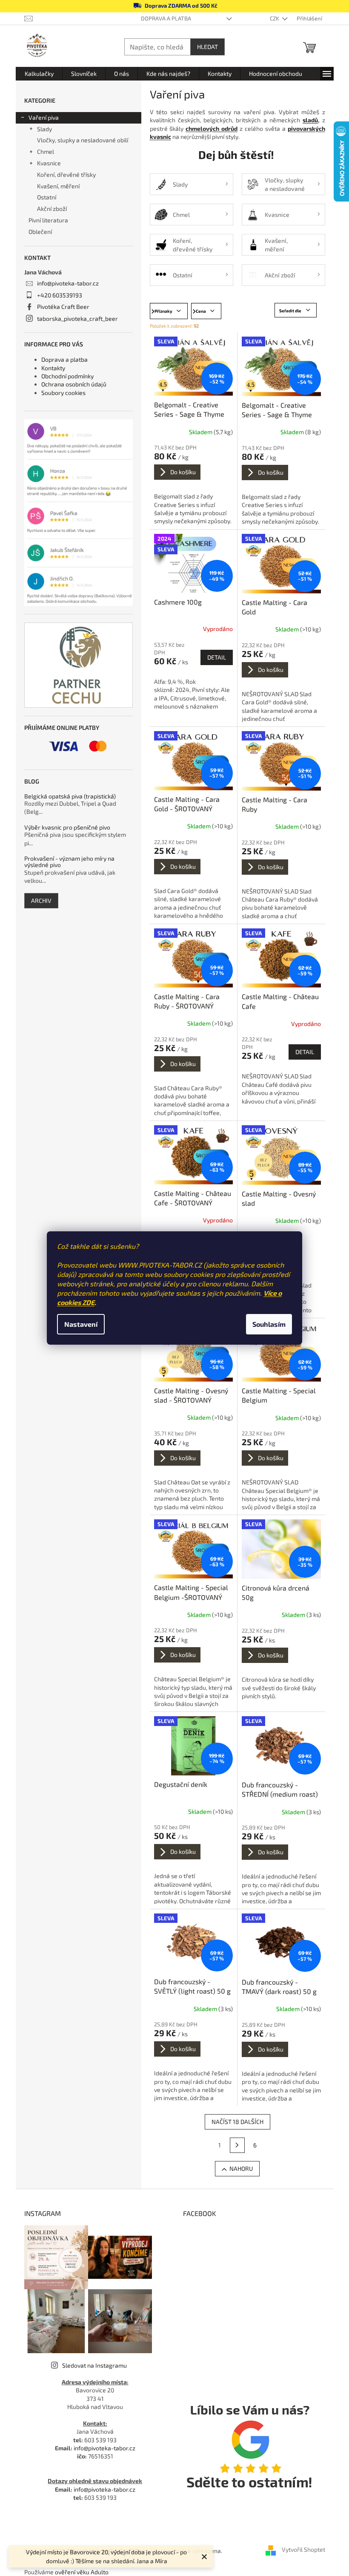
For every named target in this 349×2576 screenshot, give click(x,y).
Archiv (41, 900)
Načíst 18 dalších (237, 2122)
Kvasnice (49, 163)
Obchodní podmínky (67, 376)
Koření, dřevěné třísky (66, 174)
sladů (310, 120)
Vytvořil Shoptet (303, 2550)
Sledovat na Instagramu (94, 2365)
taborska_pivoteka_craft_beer (77, 318)
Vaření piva (44, 117)
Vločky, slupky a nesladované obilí (83, 140)
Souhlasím (269, 1324)
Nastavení (81, 1324)
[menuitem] (39, 74)
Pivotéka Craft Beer (63, 307)
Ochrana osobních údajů (74, 384)
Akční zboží (52, 209)
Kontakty (53, 368)
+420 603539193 (60, 295)
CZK (275, 18)
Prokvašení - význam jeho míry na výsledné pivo (69, 862)
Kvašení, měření (58, 186)
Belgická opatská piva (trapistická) (70, 796)
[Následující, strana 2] (237, 2145)
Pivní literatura (49, 220)
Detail (217, 657)
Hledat (207, 47)
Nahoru (241, 2168)
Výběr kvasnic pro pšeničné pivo (67, 827)
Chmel (46, 151)
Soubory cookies (63, 393)
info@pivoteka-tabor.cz (68, 283)
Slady (44, 129)
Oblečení (40, 232)
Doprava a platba (166, 18)
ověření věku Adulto (82, 2572)
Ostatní (47, 197)
